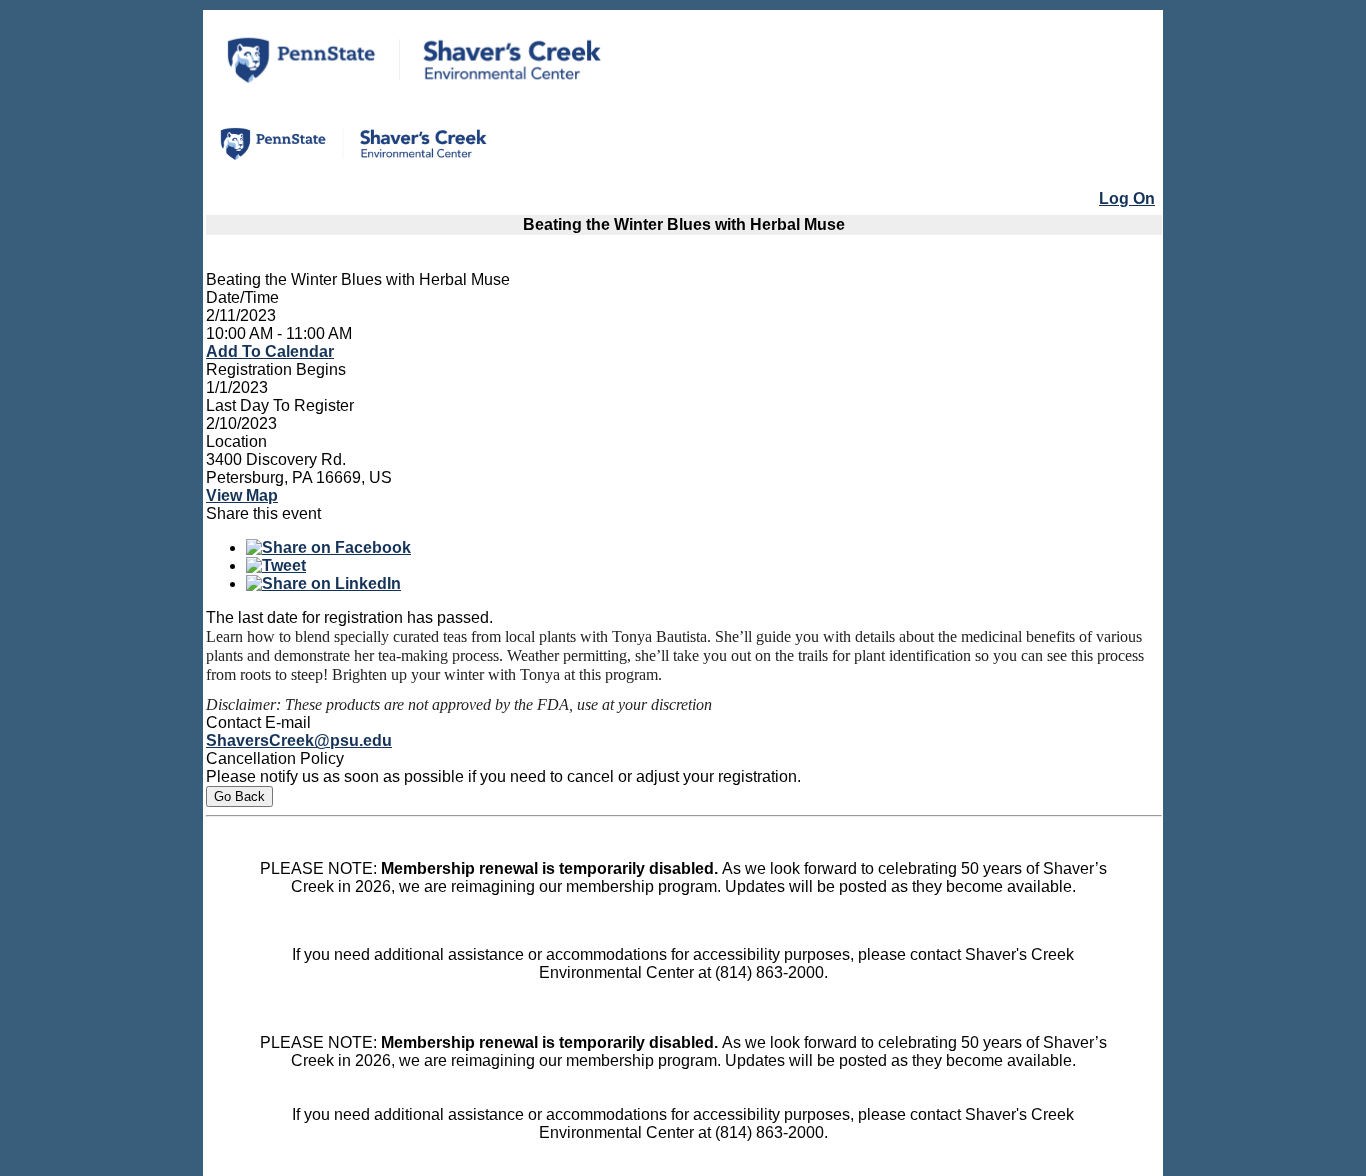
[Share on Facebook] (328, 547)
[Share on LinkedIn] (323, 583)
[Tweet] (276, 565)
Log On (1127, 198)
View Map (242, 495)
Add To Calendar (270, 351)
